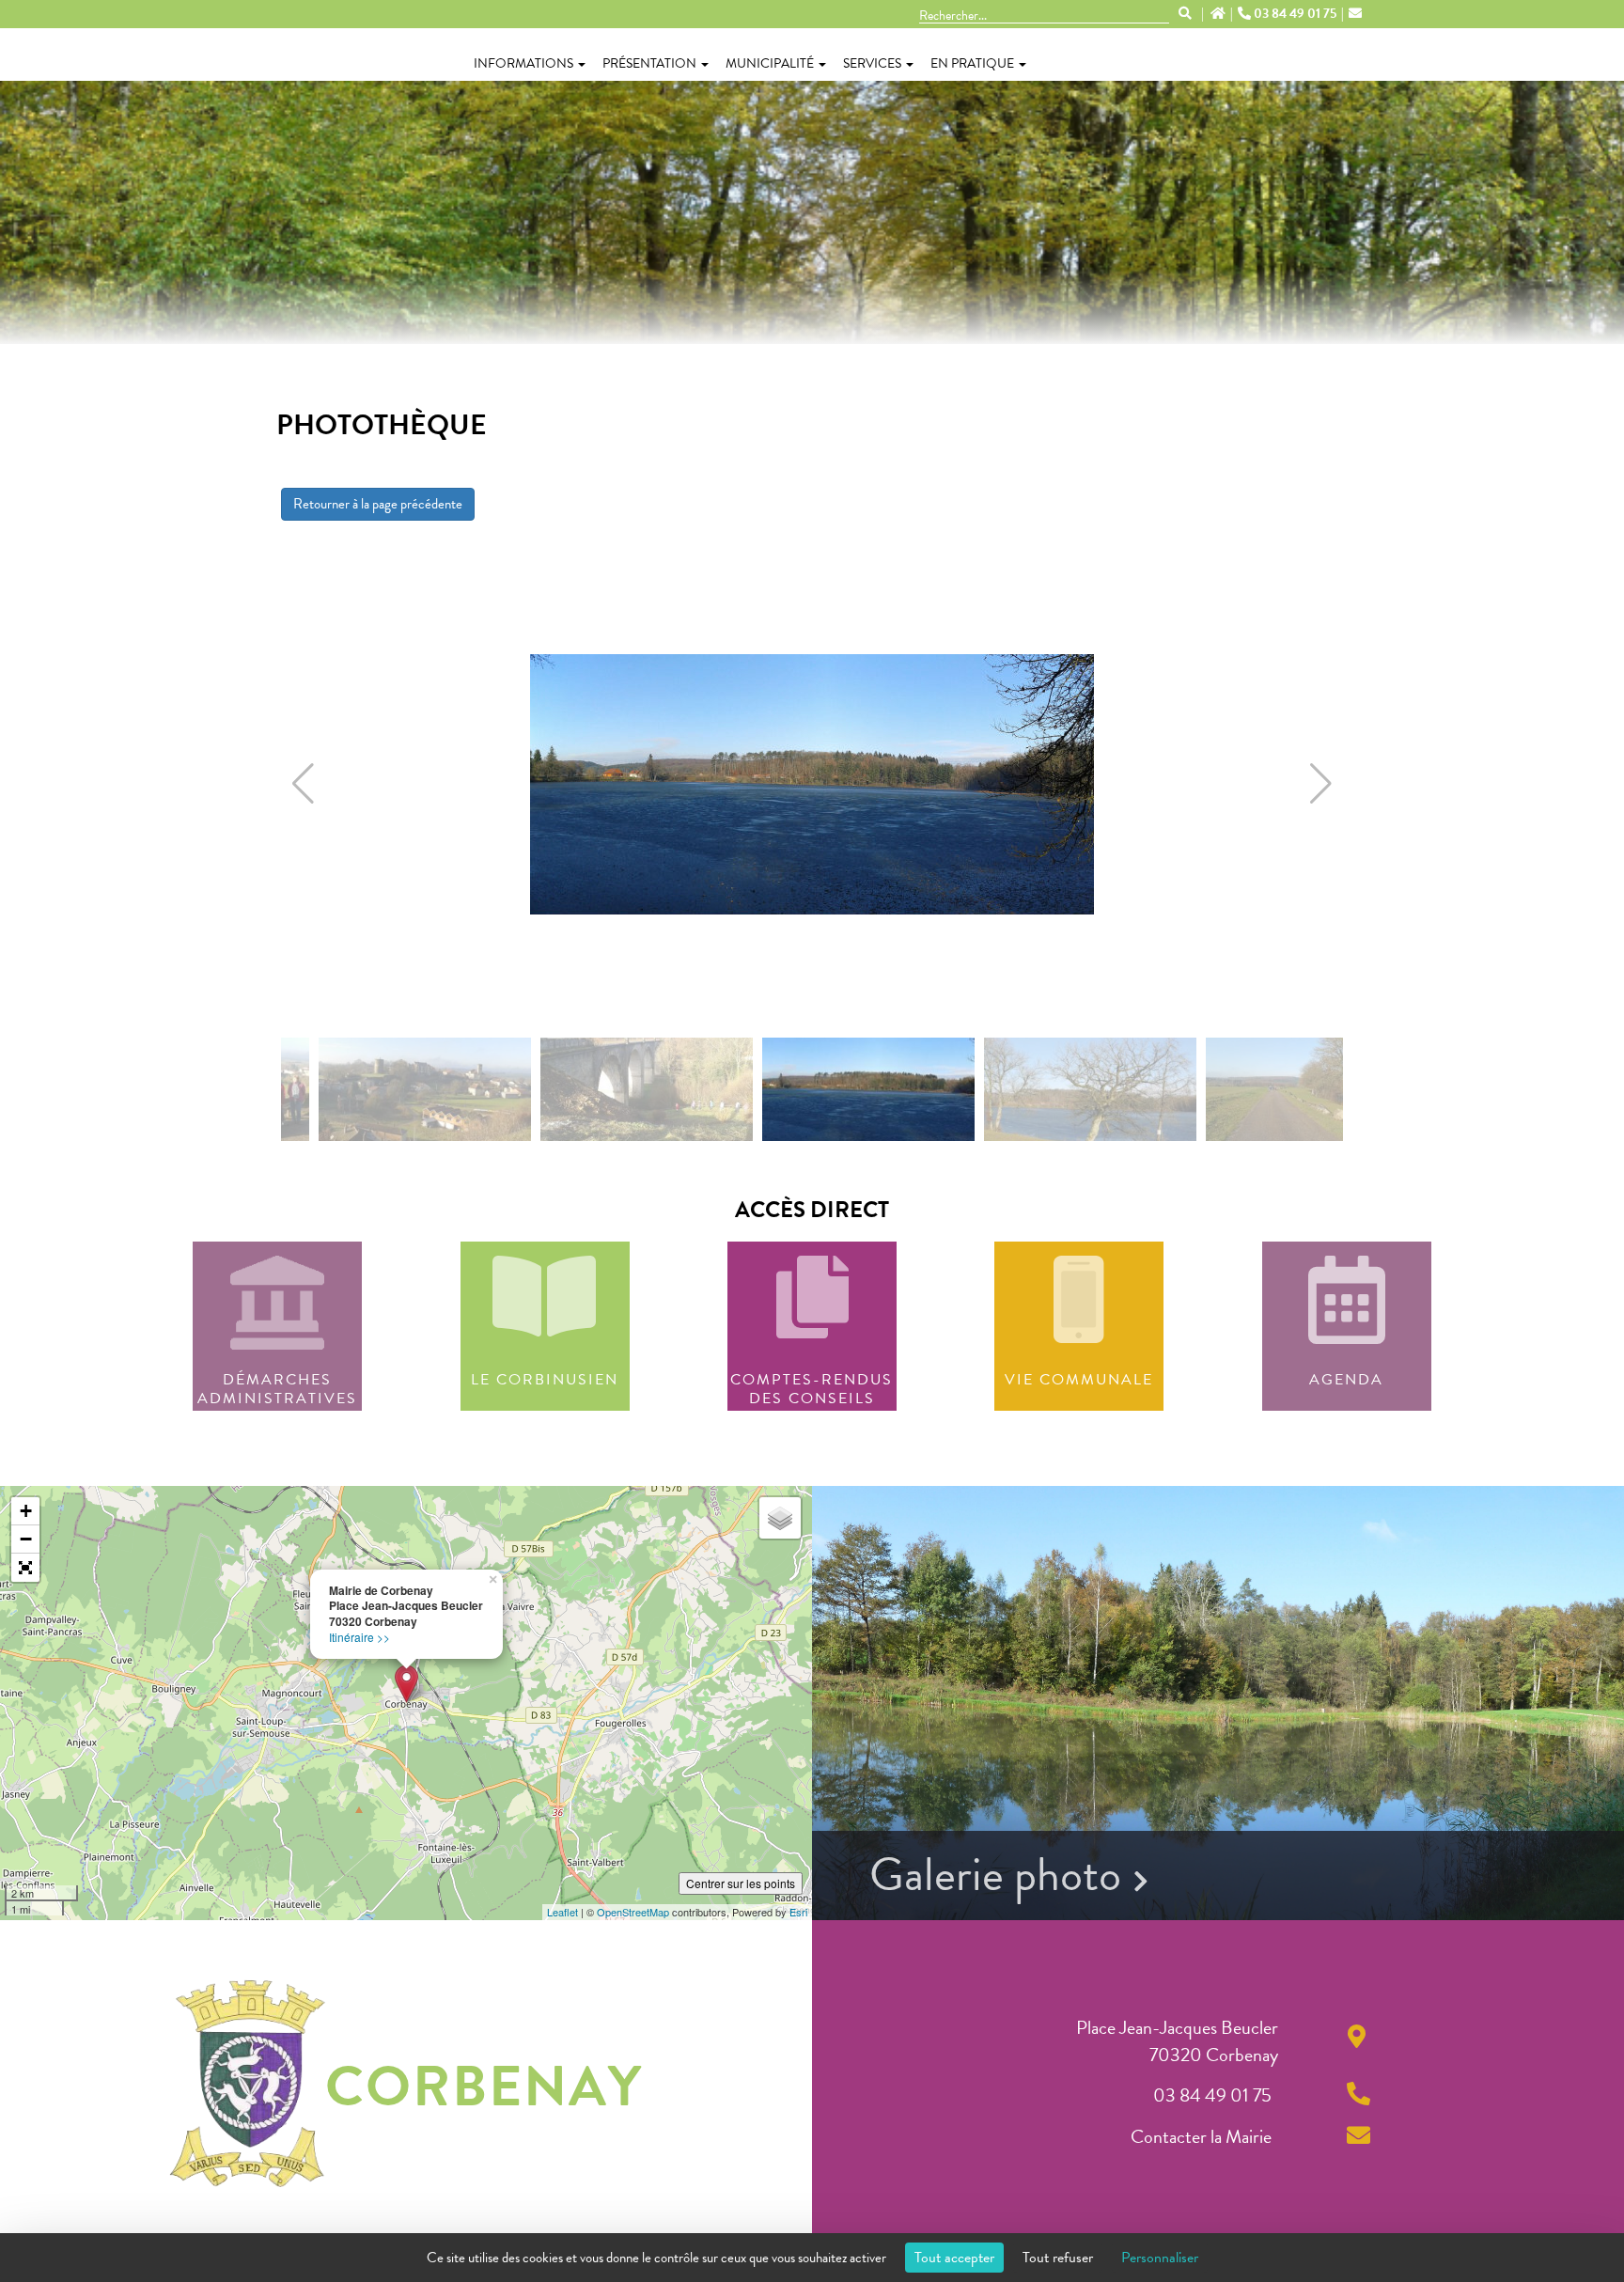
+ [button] (26, 1511)
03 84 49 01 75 (1295, 14)
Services (872, 63)
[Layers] (780, 1518)
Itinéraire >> (359, 1637)
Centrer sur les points (741, 1883)
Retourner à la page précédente (378, 504)
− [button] (26, 1539)
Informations (523, 63)
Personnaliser (1160, 2258)
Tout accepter (954, 2258)
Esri (798, 1912)
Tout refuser (1058, 2258)
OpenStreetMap (633, 1912)
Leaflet (562, 1912)
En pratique (972, 63)
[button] (303, 784)
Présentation (649, 63)
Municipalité (770, 63)
